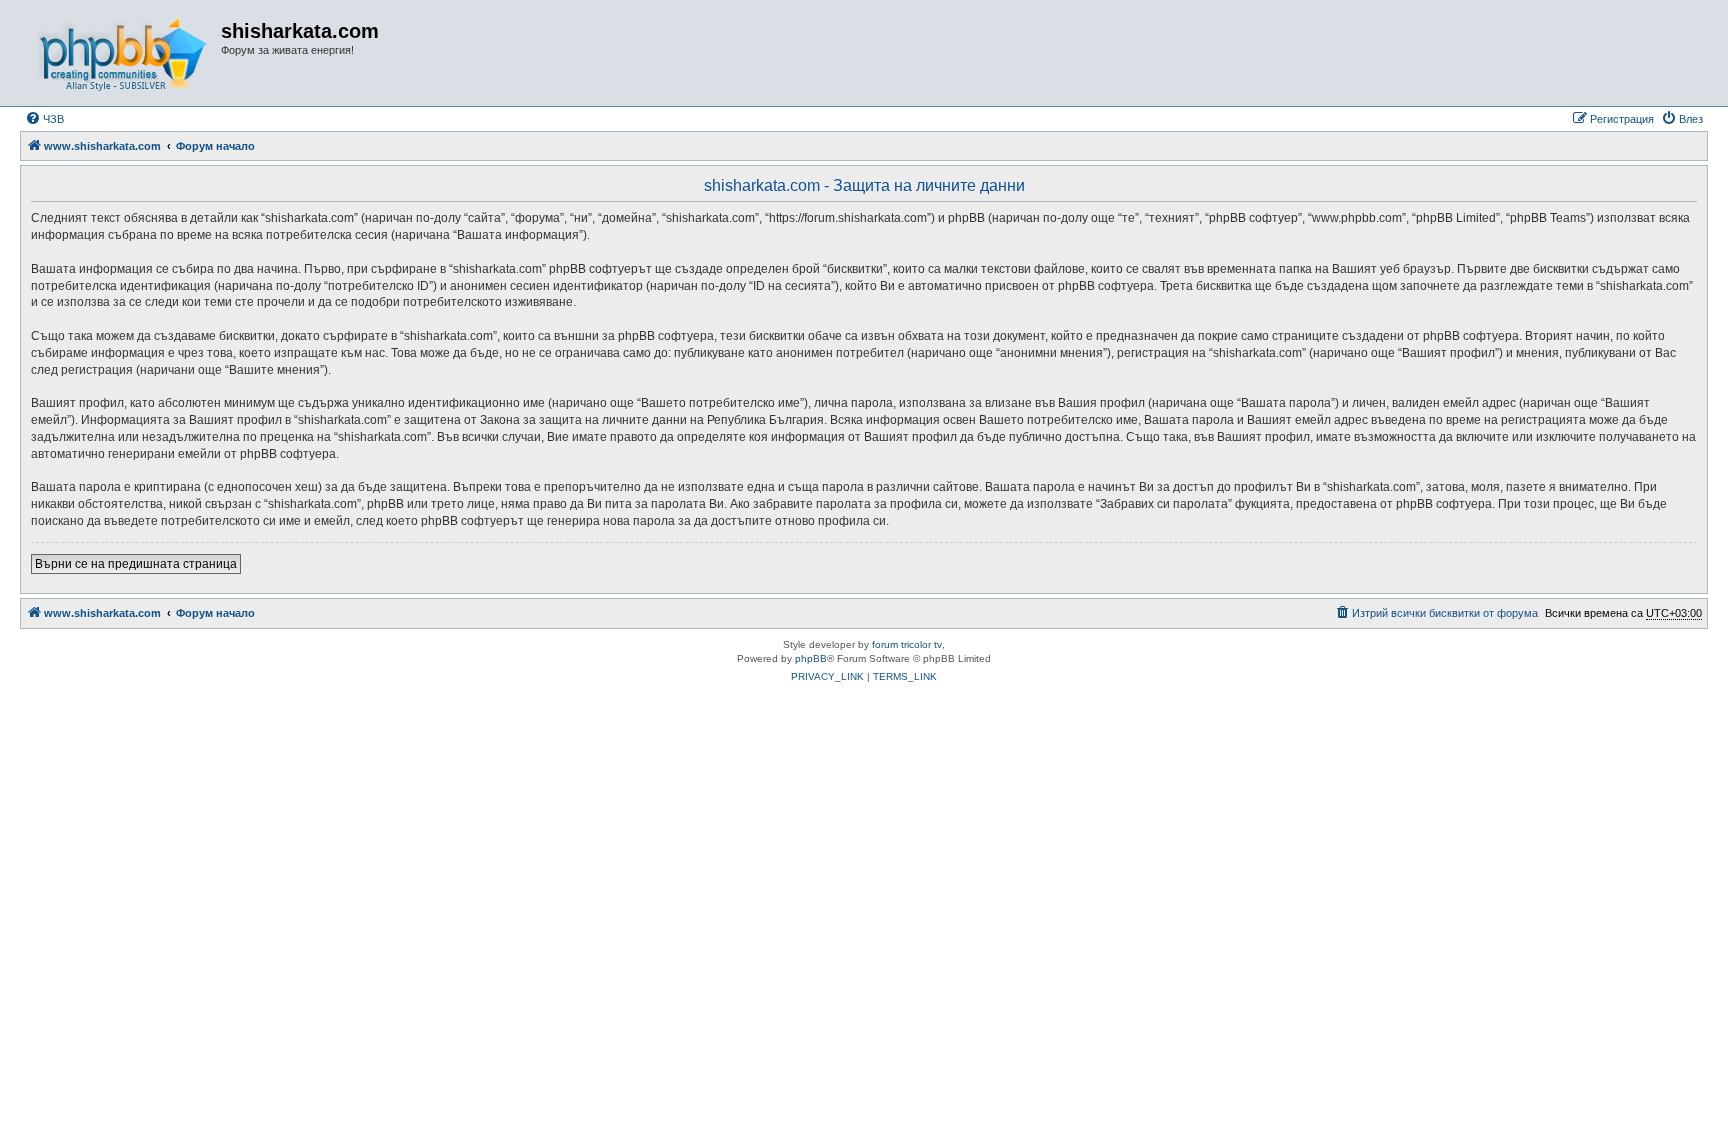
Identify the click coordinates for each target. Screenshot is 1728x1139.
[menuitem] (44, 119)
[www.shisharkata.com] (123, 53)
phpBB (811, 658)
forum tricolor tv (907, 644)
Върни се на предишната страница (136, 564)
